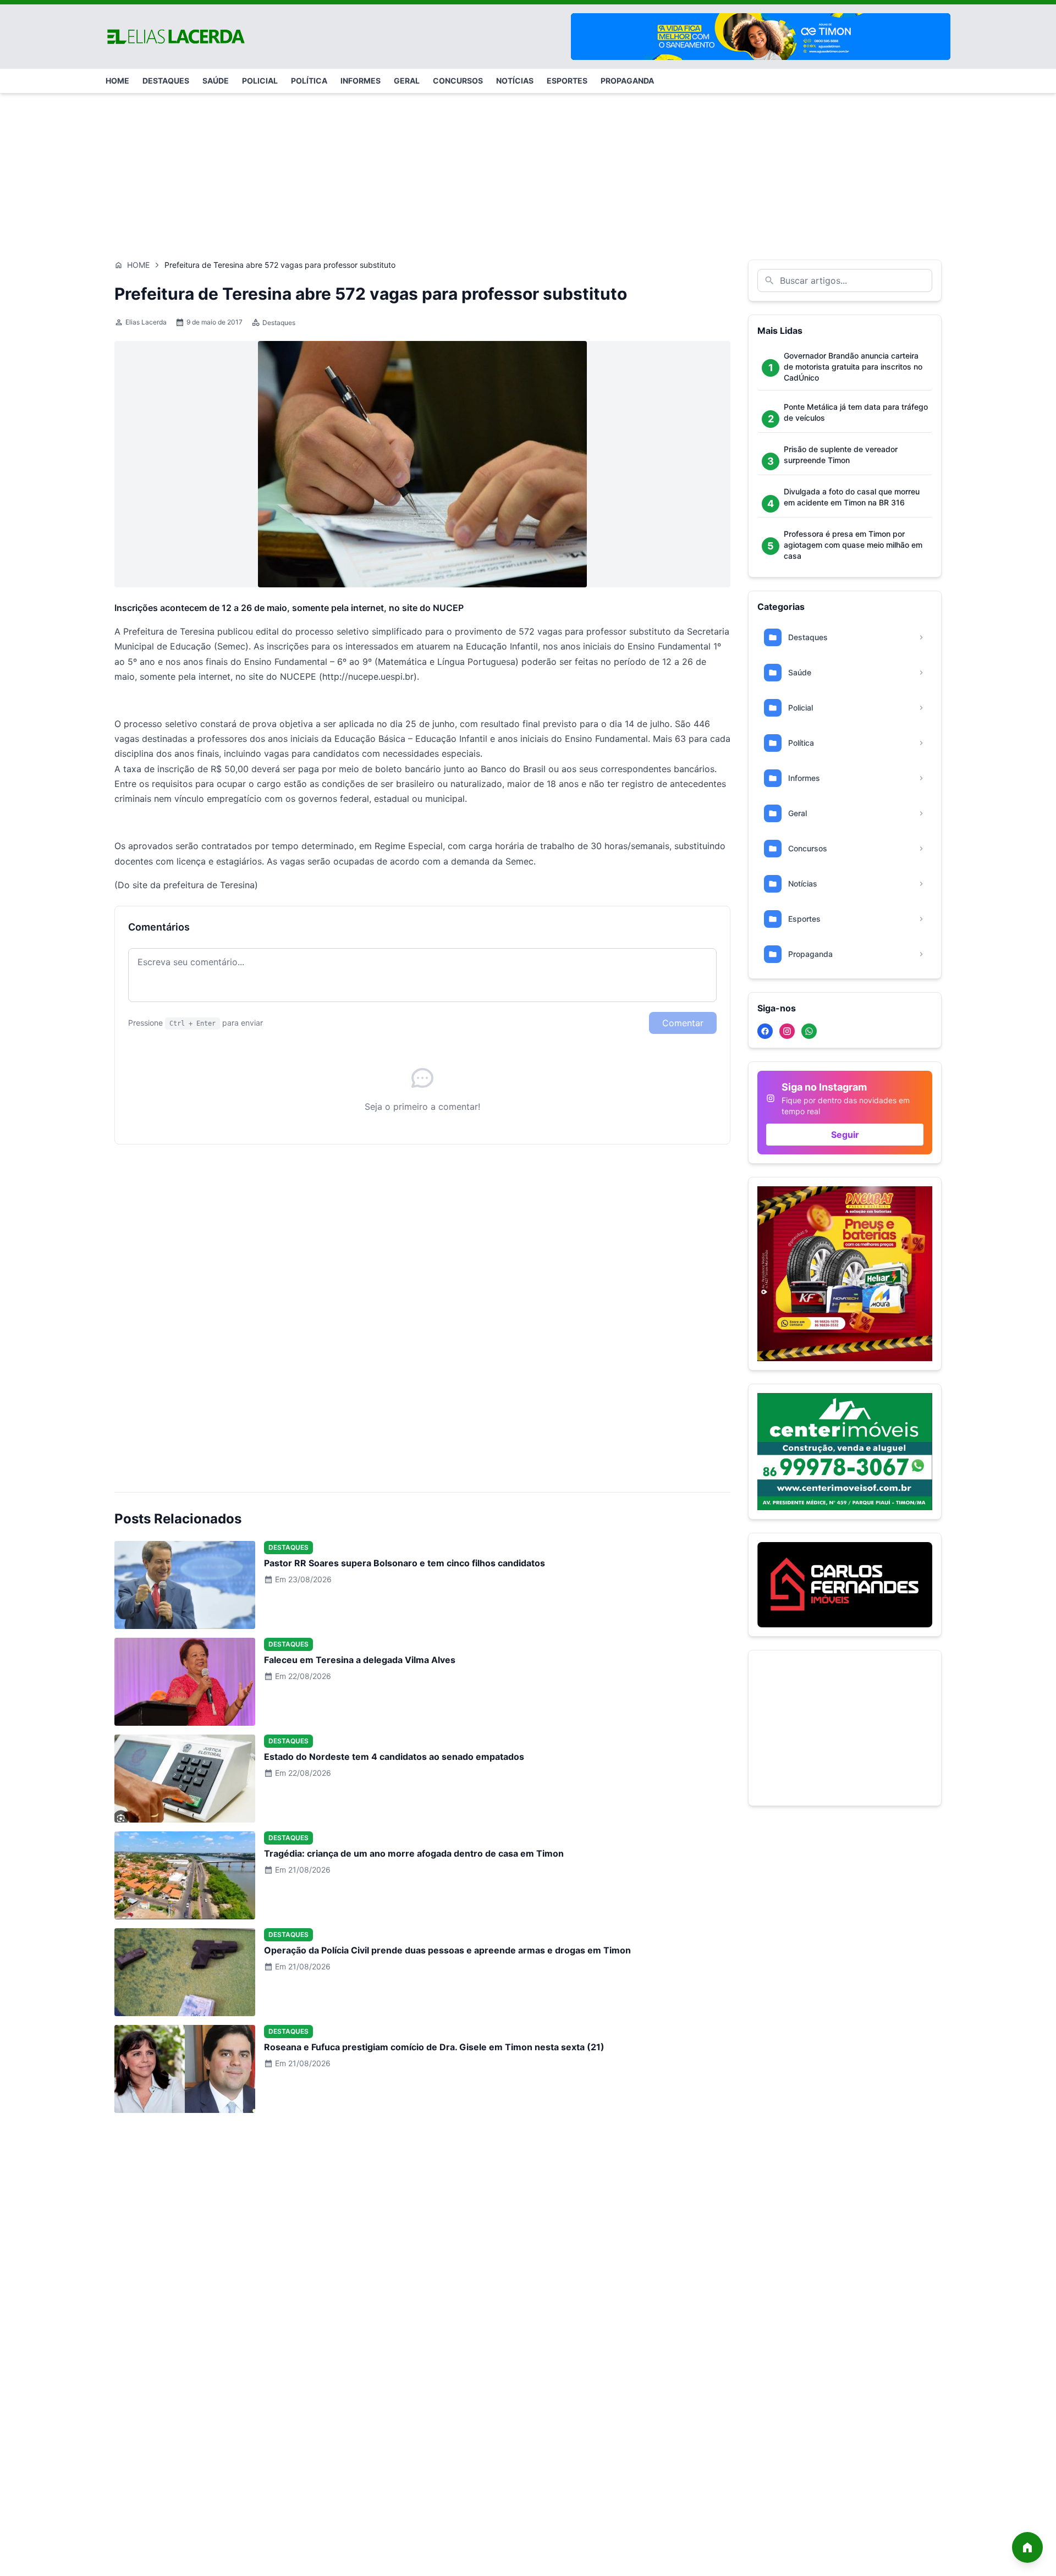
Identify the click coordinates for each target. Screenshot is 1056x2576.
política (309, 81)
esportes (567, 81)
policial (260, 81)
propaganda (627, 81)
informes (361, 81)
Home (138, 265)
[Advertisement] (528, 171)
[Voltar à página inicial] (1027, 2547)
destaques (166, 81)
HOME (117, 81)
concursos (458, 81)
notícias (515, 81)
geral (407, 81)
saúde (216, 81)
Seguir (845, 1135)
